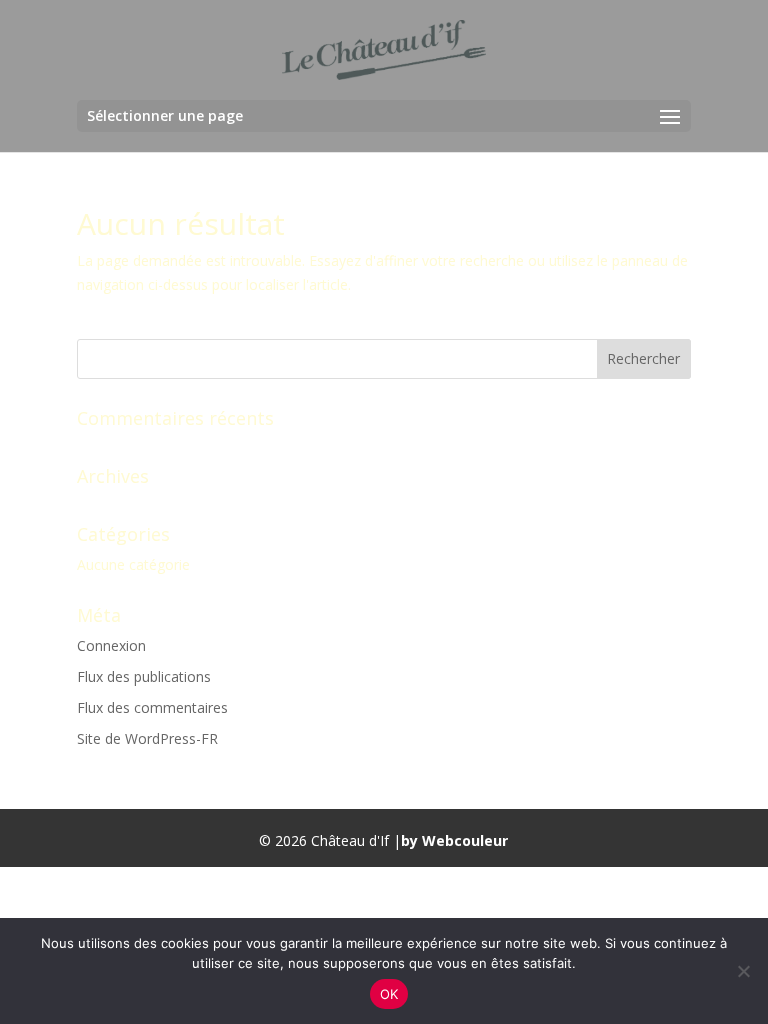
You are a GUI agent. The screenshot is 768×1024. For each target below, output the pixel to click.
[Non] (743, 971)
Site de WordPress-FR (147, 738)
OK (389, 994)
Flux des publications (144, 676)
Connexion (111, 645)
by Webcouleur (454, 840)
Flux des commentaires (152, 707)
